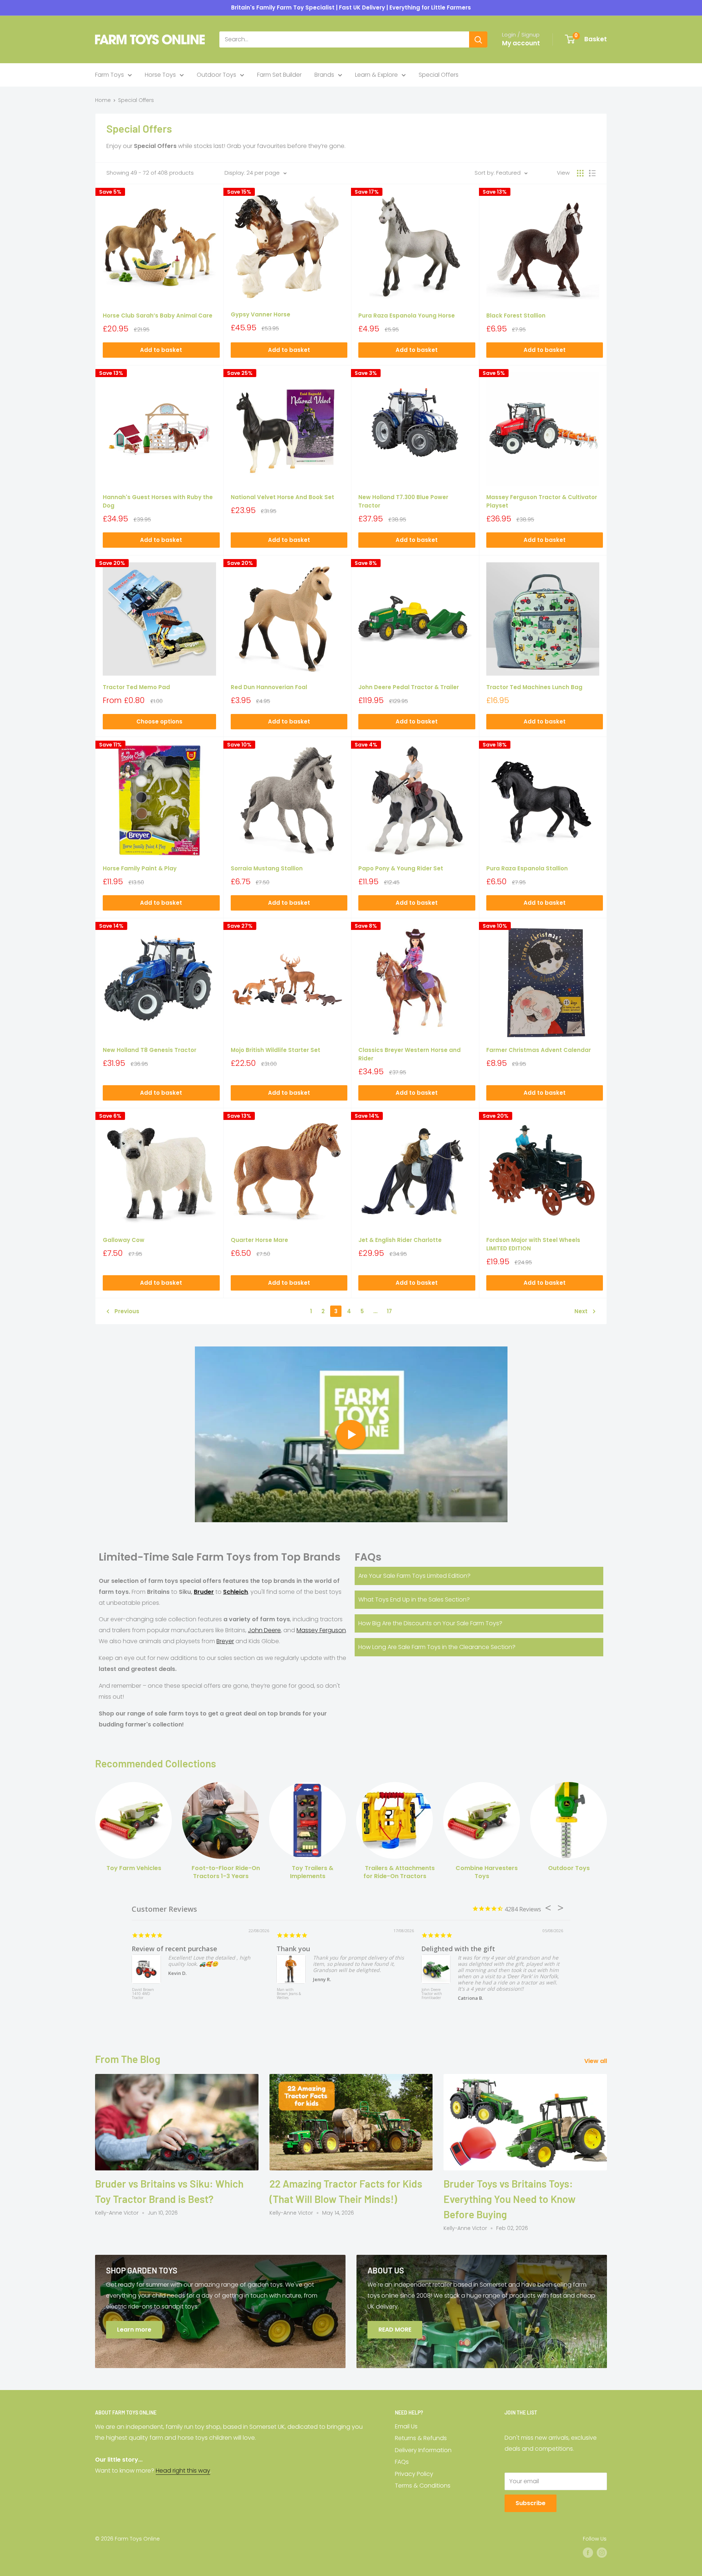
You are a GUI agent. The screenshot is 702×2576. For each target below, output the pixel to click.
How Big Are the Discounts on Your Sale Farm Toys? (430, 1623)
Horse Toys (160, 75)
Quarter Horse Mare (259, 1240)
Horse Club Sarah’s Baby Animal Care (158, 316)
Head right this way (183, 2471)
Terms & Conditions (423, 2486)
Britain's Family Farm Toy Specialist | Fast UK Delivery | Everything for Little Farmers (351, 7)
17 (389, 1311)
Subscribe (531, 2503)
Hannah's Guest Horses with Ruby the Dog (158, 501)
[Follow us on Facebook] (588, 2553)
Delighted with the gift (458, 1949)
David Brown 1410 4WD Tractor (143, 1994)
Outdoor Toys (216, 75)
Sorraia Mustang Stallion (267, 868)
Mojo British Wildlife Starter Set (275, 1050)
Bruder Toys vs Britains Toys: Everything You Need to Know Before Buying (509, 2199)
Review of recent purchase (174, 1949)
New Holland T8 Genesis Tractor (150, 1050)
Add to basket (161, 350)
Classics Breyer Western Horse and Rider (409, 1054)
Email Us (406, 2426)
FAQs (402, 2462)
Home (103, 100)
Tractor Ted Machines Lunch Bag (534, 687)
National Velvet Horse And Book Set (282, 497)
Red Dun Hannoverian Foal (269, 687)
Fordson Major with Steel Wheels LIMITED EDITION (533, 1244)
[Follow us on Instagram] (602, 2553)
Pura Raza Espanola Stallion (527, 868)
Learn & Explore (376, 75)
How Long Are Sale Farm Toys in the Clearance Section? (437, 1647)
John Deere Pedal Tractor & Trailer (409, 687)
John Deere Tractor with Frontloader (432, 1994)
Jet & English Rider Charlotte (400, 1240)
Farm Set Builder (279, 75)
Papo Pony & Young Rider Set (401, 868)
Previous (127, 1311)
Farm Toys (110, 75)
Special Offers (439, 75)
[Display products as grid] (580, 173)
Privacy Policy (414, 2474)
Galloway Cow (124, 1240)
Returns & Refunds (421, 2438)
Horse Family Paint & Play (140, 868)
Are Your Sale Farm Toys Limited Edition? (414, 1576)
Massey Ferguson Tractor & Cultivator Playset (542, 501)
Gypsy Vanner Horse (261, 314)
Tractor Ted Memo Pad (136, 687)
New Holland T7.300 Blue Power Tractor (403, 501)
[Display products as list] (592, 173)
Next (581, 1311)
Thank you (293, 1949)
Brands (324, 75)
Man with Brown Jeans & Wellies (289, 1994)
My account (521, 43)
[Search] (478, 39)
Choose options (159, 721)
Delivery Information (423, 2450)
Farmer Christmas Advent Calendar (539, 1050)
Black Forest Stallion (516, 316)
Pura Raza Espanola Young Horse (407, 316)
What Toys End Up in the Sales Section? (414, 1599)
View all (596, 2061)
